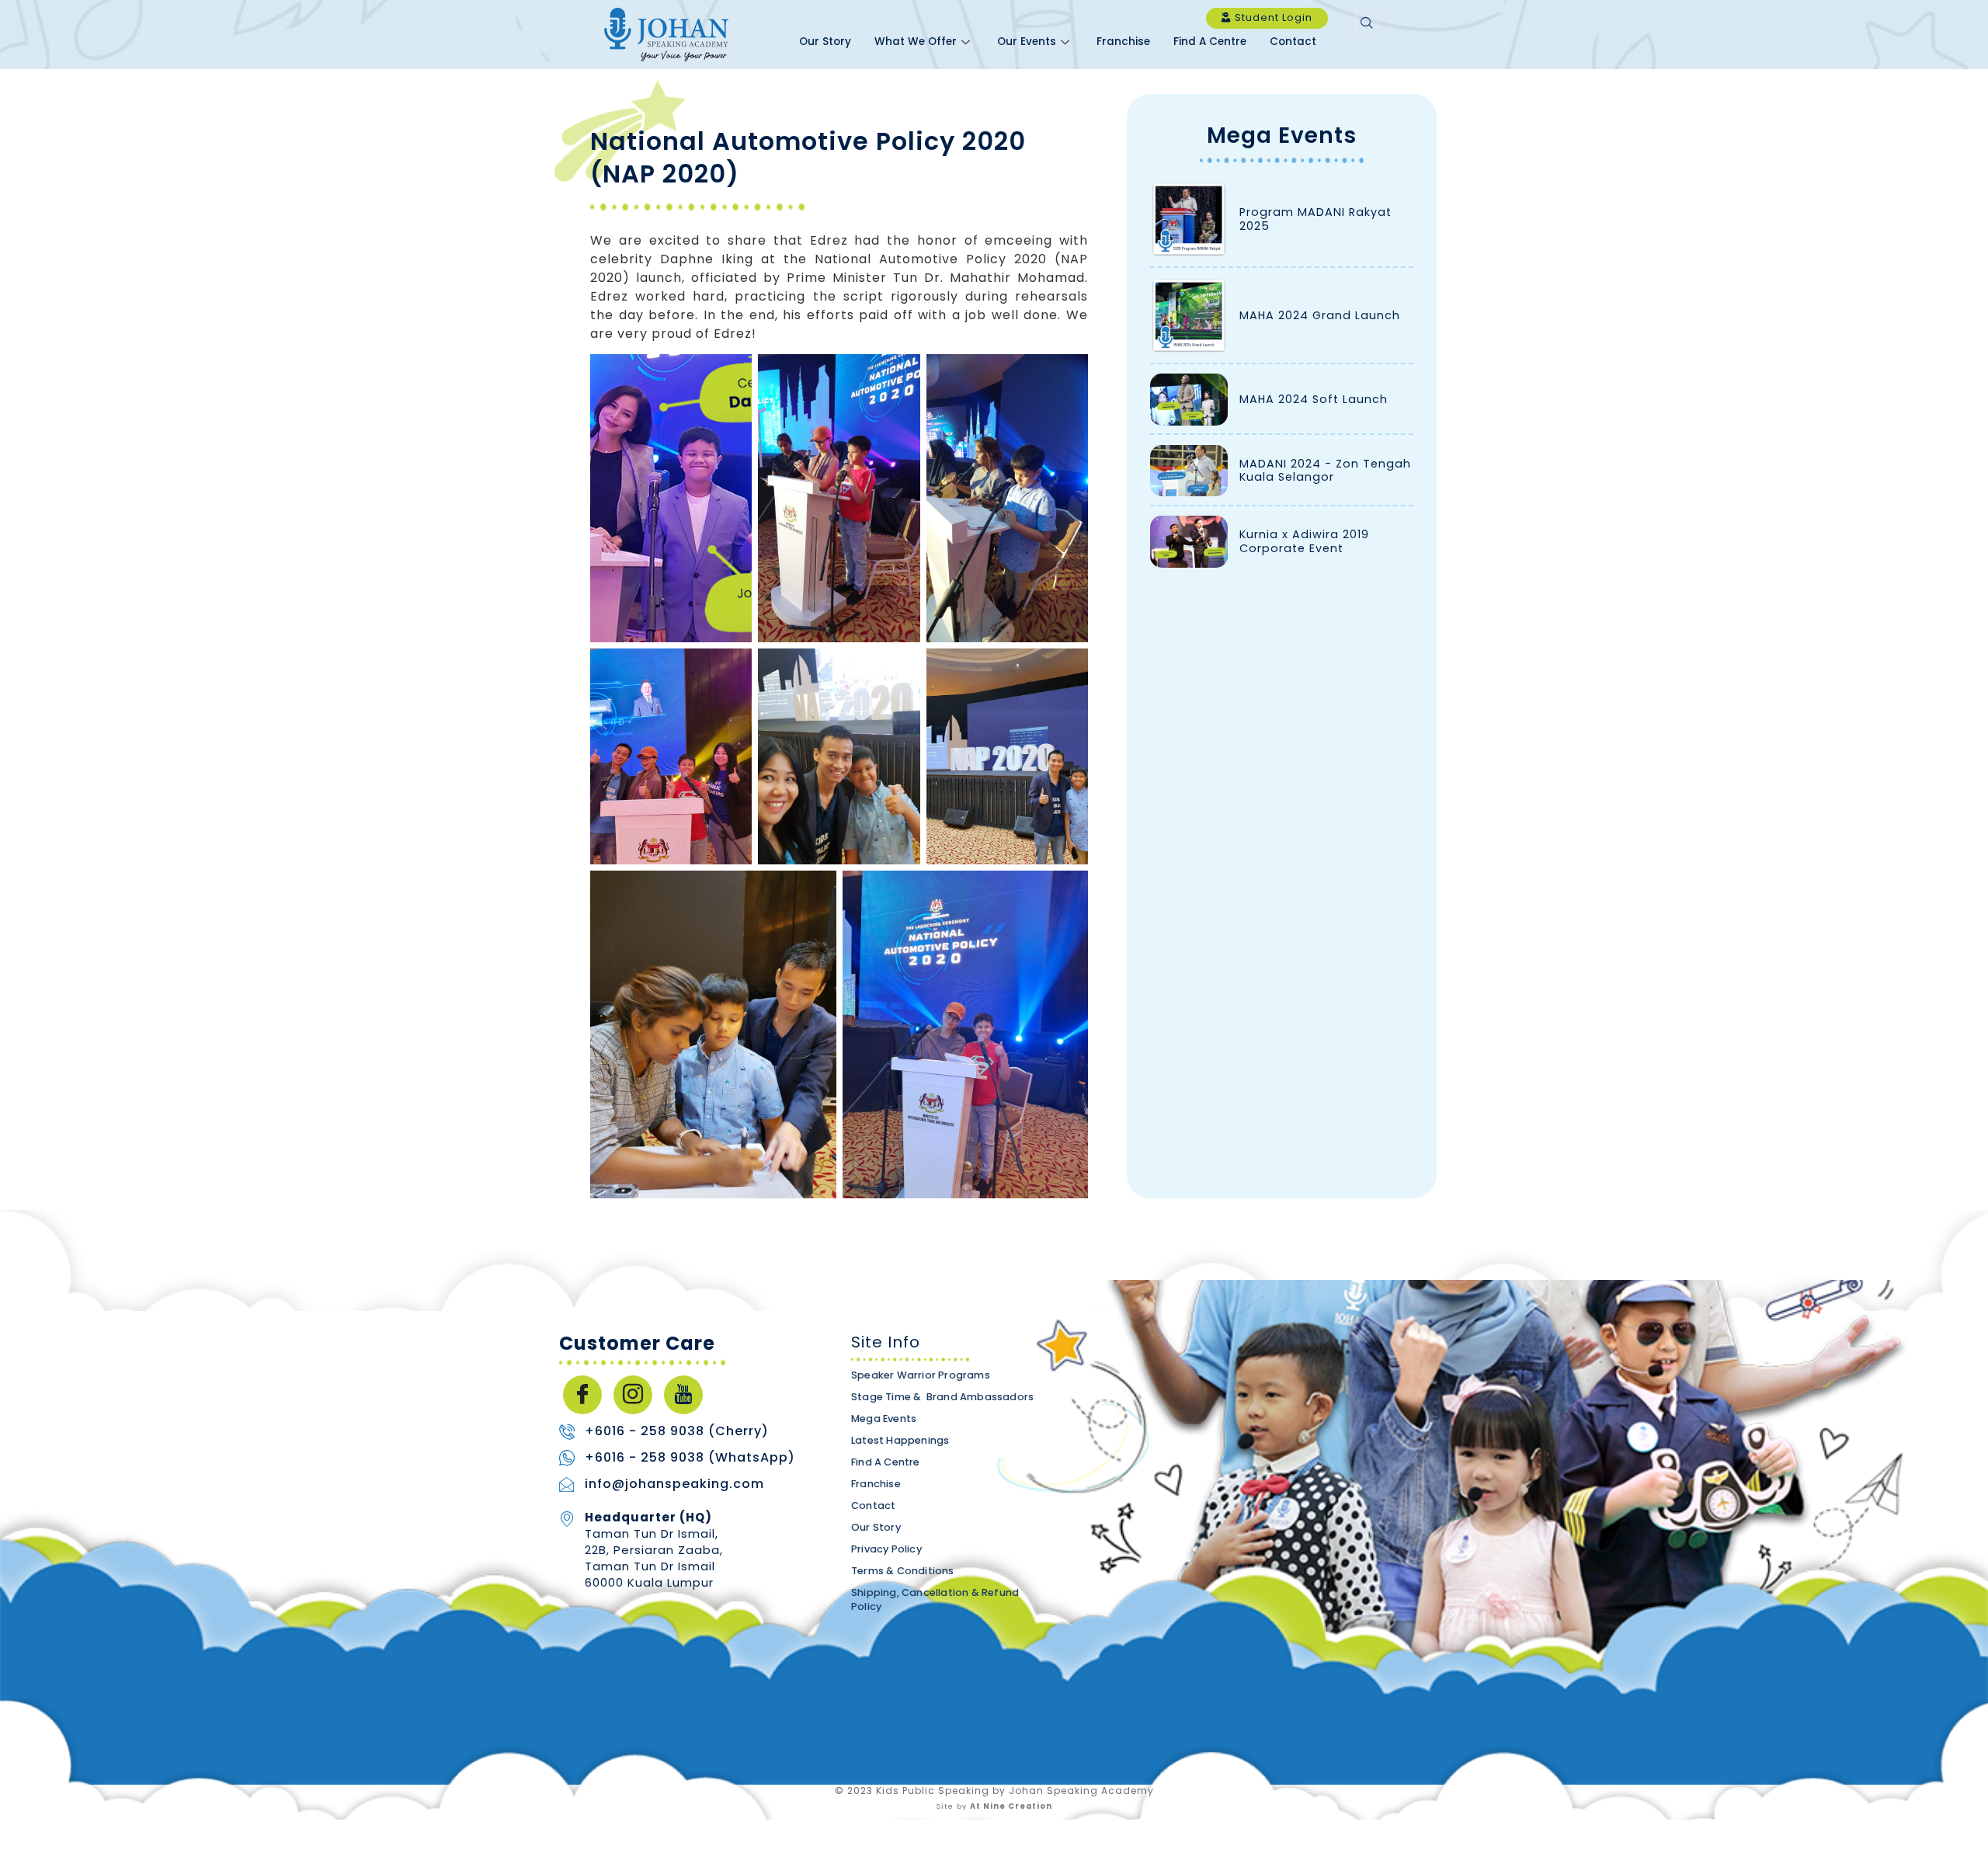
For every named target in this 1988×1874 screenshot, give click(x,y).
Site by (994, 1806)
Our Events (1027, 42)
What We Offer (916, 42)
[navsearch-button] (1367, 23)
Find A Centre (1210, 42)
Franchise (1123, 42)
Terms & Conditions (903, 1571)
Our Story (825, 42)
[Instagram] (633, 1395)
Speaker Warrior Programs (921, 1375)
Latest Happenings (900, 1440)
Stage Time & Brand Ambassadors (942, 1397)
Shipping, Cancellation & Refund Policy (935, 1599)
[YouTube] (683, 1395)
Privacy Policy (886, 1549)
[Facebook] (582, 1395)
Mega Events (1282, 136)
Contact (1293, 42)
